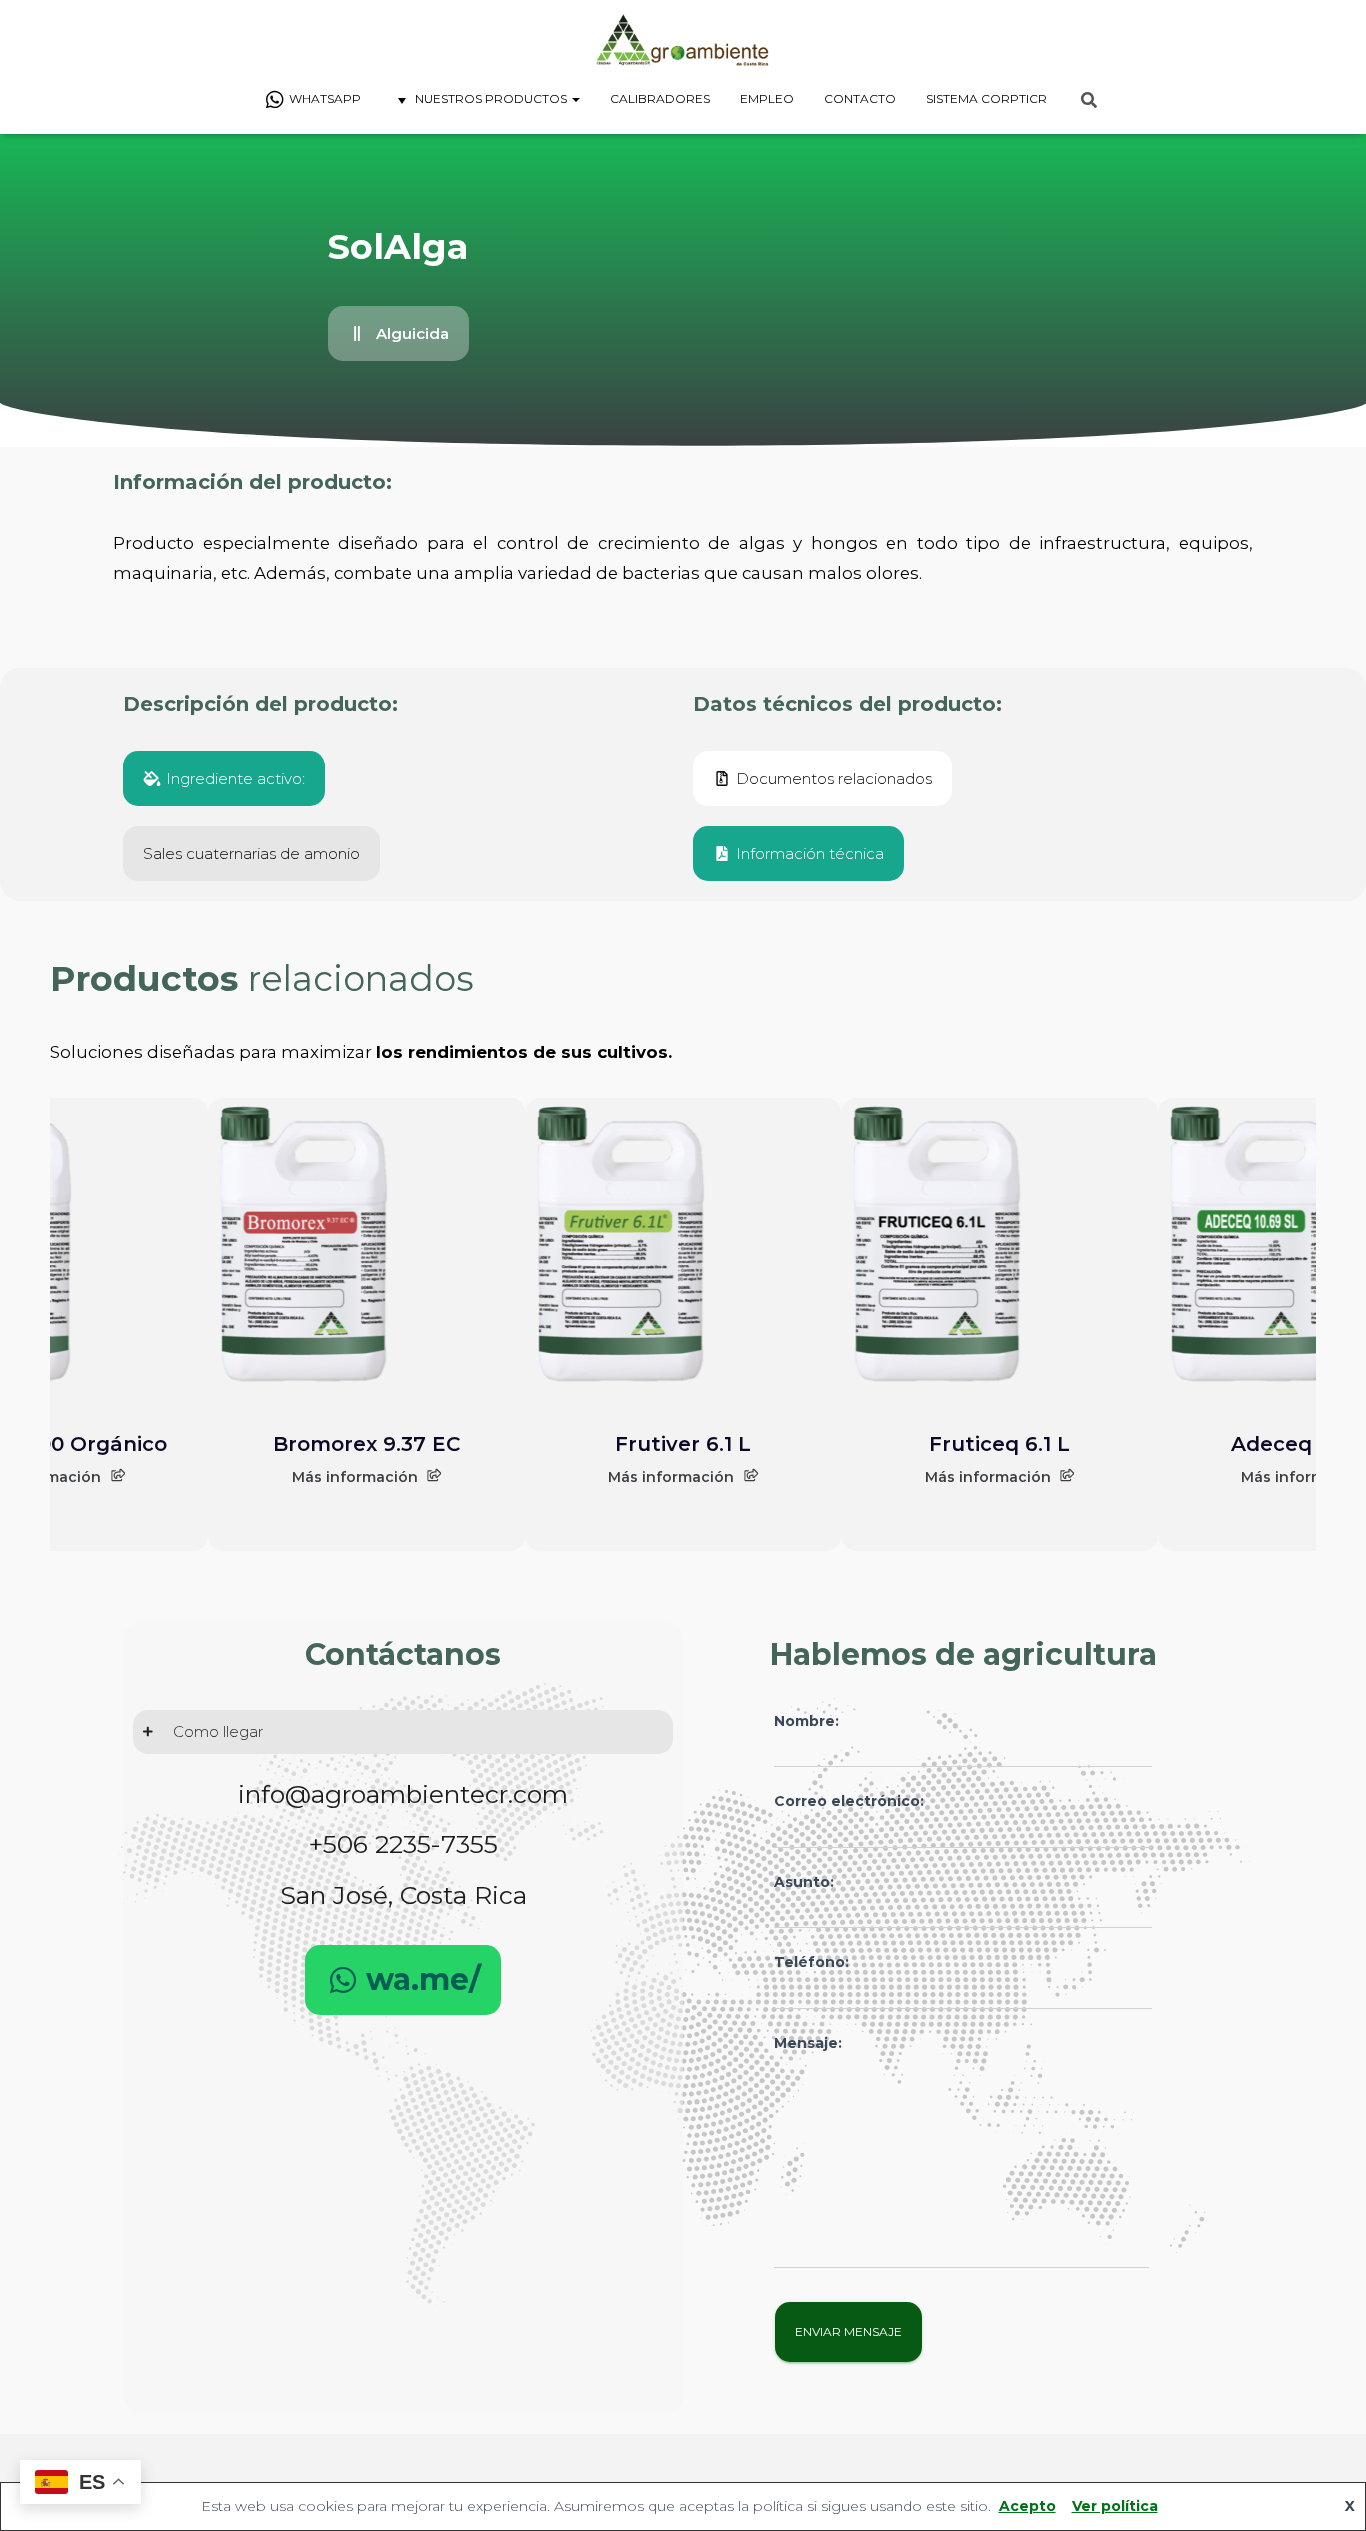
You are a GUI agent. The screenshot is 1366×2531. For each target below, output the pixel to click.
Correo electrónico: (849, 1801)
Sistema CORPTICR (986, 98)
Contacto (860, 98)
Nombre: (806, 1721)
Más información (355, 1477)
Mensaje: (808, 2043)
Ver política (1115, 2506)
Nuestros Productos (492, 98)
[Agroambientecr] (683, 41)
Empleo (767, 98)
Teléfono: (811, 1962)
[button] (398, 333)
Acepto (1027, 2506)
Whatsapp (325, 98)
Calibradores (660, 98)
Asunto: (804, 1882)
